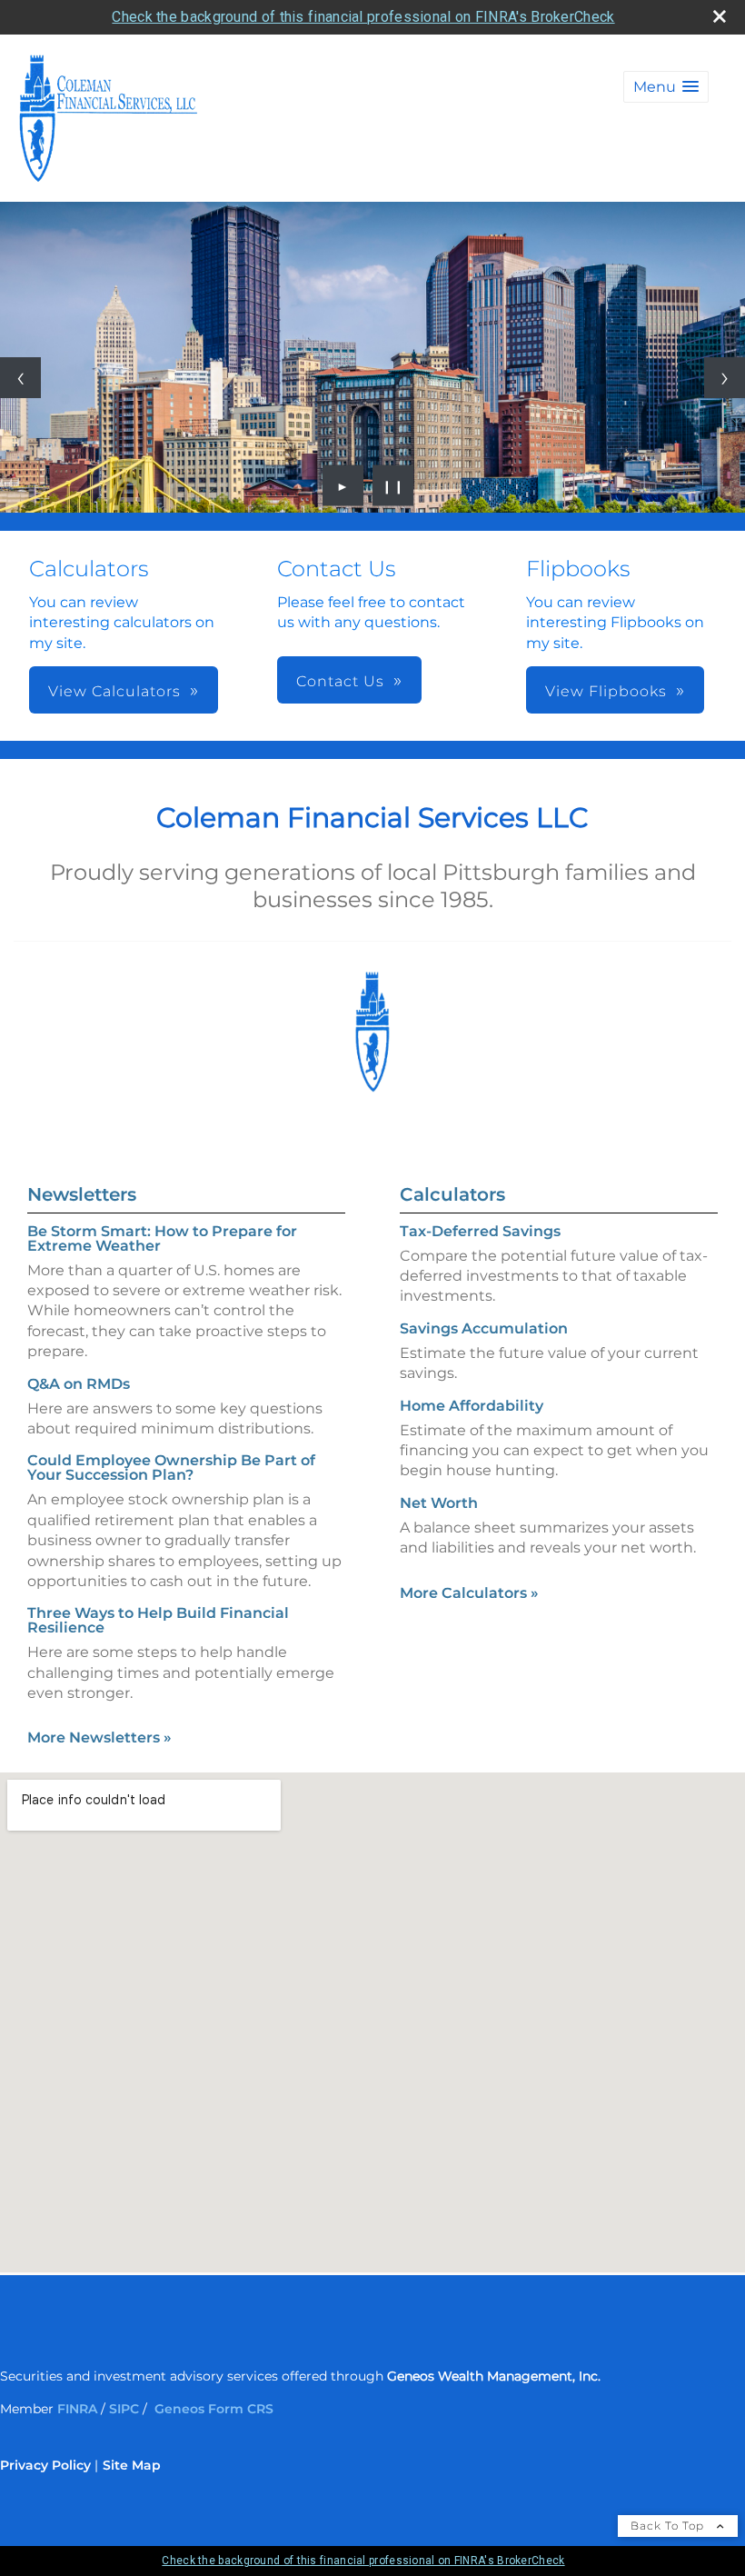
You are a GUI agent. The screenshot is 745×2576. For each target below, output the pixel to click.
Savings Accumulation (484, 1328)
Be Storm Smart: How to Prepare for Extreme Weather (162, 1238)
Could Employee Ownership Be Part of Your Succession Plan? (171, 1468)
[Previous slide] (20, 378)
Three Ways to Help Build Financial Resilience (158, 1620)
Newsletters (82, 1194)
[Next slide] (725, 378)
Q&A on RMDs (79, 1384)
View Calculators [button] (114, 691)
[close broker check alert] (720, 16)
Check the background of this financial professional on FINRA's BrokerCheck (363, 17)
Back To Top (669, 2526)
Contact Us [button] (340, 681)
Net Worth (439, 1503)
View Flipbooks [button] (606, 691)
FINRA (77, 2409)
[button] (666, 87)
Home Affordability (472, 1406)
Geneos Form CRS (216, 2409)
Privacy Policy (45, 2465)
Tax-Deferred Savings (480, 1231)
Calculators (452, 1194)
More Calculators (469, 1593)
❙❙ (393, 485)
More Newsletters (99, 1737)
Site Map (132, 2465)
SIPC (124, 2409)
